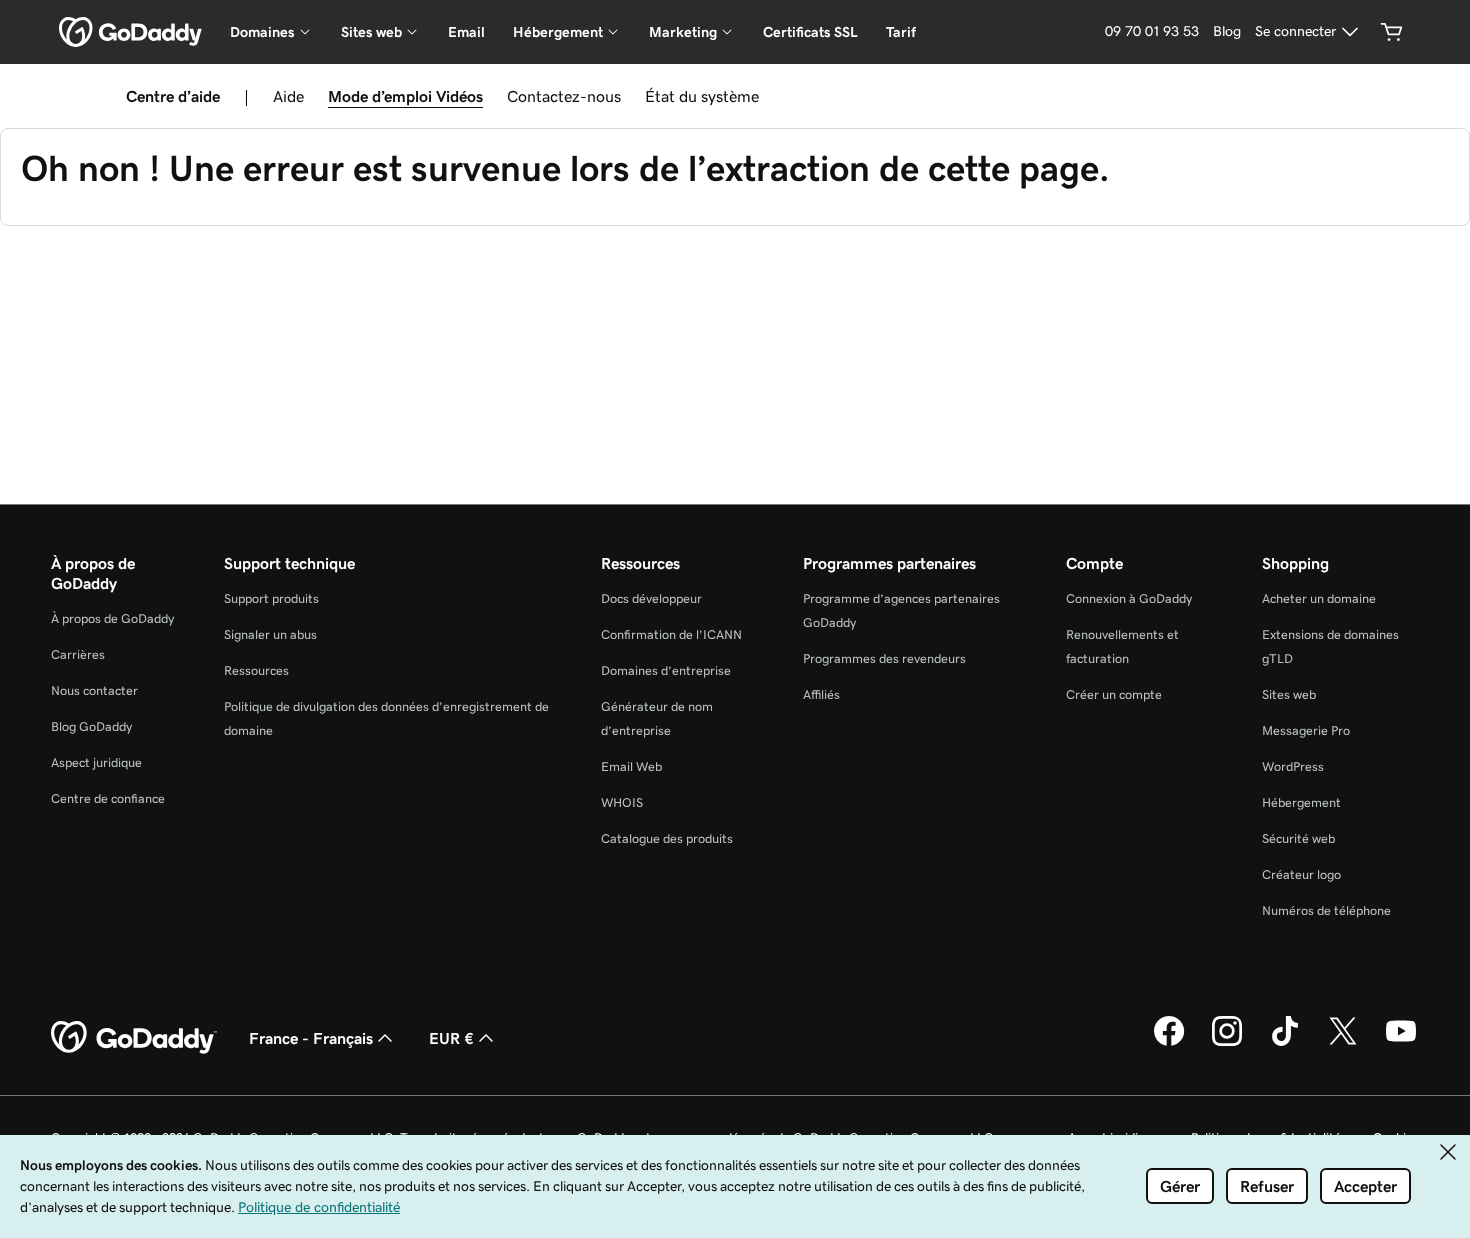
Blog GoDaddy (91, 726)
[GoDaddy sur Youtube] (1401, 1043)
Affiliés (821, 694)
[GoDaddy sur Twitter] (1343, 1043)
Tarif (901, 32)
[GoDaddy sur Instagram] (1227, 1043)
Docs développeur (651, 598)
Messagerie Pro (1306, 730)
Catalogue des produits (667, 838)
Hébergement (1301, 802)
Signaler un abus (270, 634)
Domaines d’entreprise (666, 670)
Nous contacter (94, 690)
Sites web (1289, 694)
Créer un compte (1114, 694)
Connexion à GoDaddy (1129, 598)
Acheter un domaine (1319, 598)
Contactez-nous (564, 96)
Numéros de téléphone (1326, 910)
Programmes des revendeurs (884, 658)
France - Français (311, 1038)
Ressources (256, 670)
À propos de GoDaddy (112, 618)
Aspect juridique (96, 762)
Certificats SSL (810, 32)
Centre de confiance (108, 798)
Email (466, 32)
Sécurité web (1298, 838)
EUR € (451, 1038)
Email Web (631, 766)
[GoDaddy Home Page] (134, 1038)
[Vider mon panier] (1392, 32)
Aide (288, 96)
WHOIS (622, 802)
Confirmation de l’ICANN (671, 634)
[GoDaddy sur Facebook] (1169, 1043)
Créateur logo (1301, 874)
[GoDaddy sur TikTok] (1285, 1043)
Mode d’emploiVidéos (405, 96)
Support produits (271, 598)
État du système (702, 96)
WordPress (1293, 766)
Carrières (78, 654)
